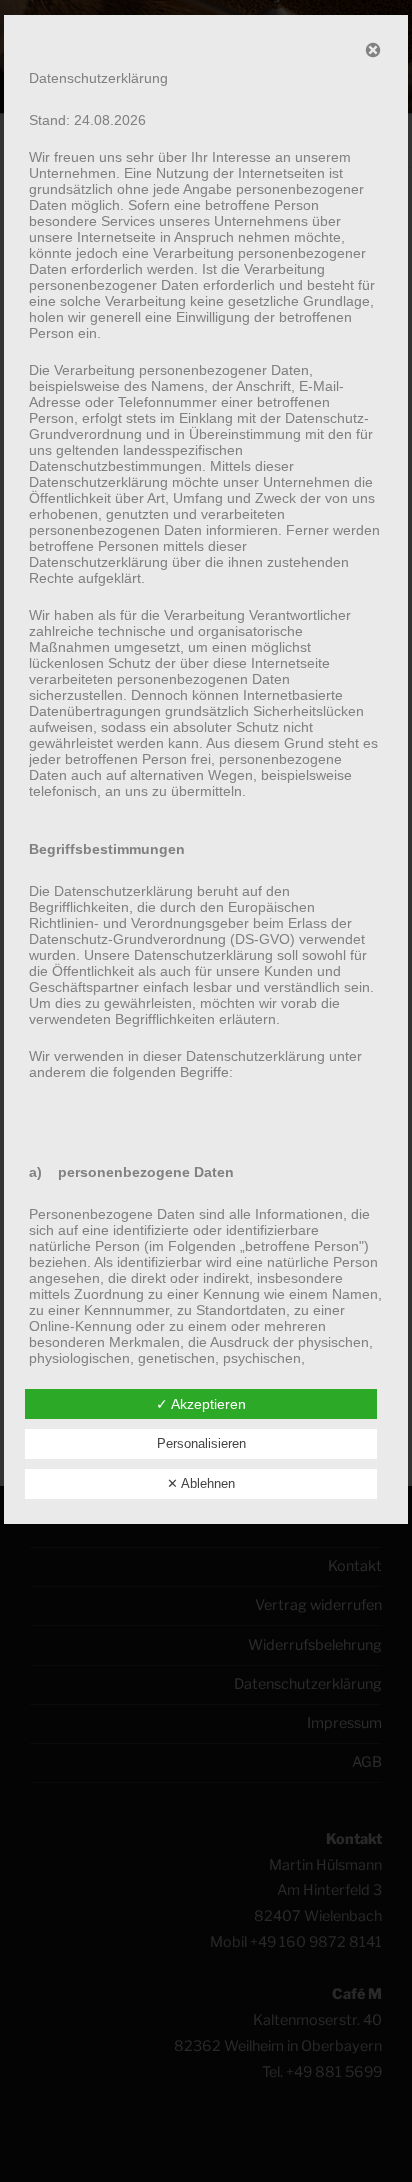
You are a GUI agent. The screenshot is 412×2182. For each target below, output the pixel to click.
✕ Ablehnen (201, 1483)
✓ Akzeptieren (201, 1404)
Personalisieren (201, 1443)
